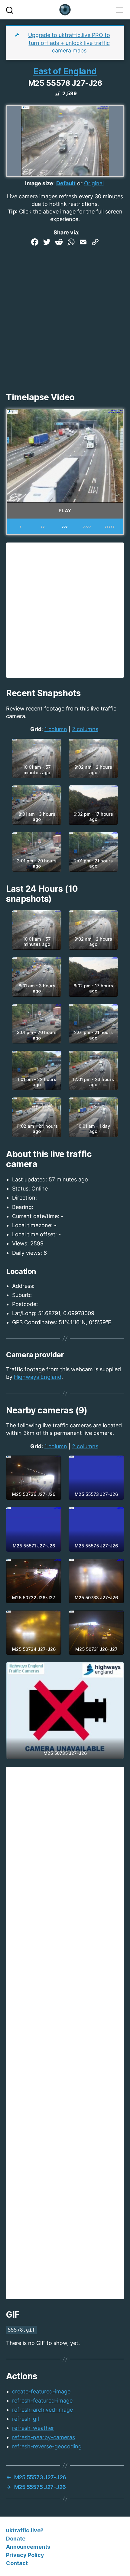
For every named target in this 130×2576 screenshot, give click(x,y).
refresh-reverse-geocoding (47, 2446)
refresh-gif (26, 2419)
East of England (65, 71)
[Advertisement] (65, 317)
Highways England (38, 1377)
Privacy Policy (25, 2555)
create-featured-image (41, 2391)
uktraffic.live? (25, 2530)
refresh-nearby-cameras (44, 2437)
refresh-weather (33, 2428)
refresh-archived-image (42, 2410)
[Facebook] (35, 243)
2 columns (85, 729)
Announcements (28, 2547)
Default (66, 183)
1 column (56, 729)
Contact (17, 2563)
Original (94, 183)
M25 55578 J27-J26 (65, 83)
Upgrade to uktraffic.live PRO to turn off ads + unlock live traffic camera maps (69, 43)
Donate (16, 2539)
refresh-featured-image (42, 2401)
